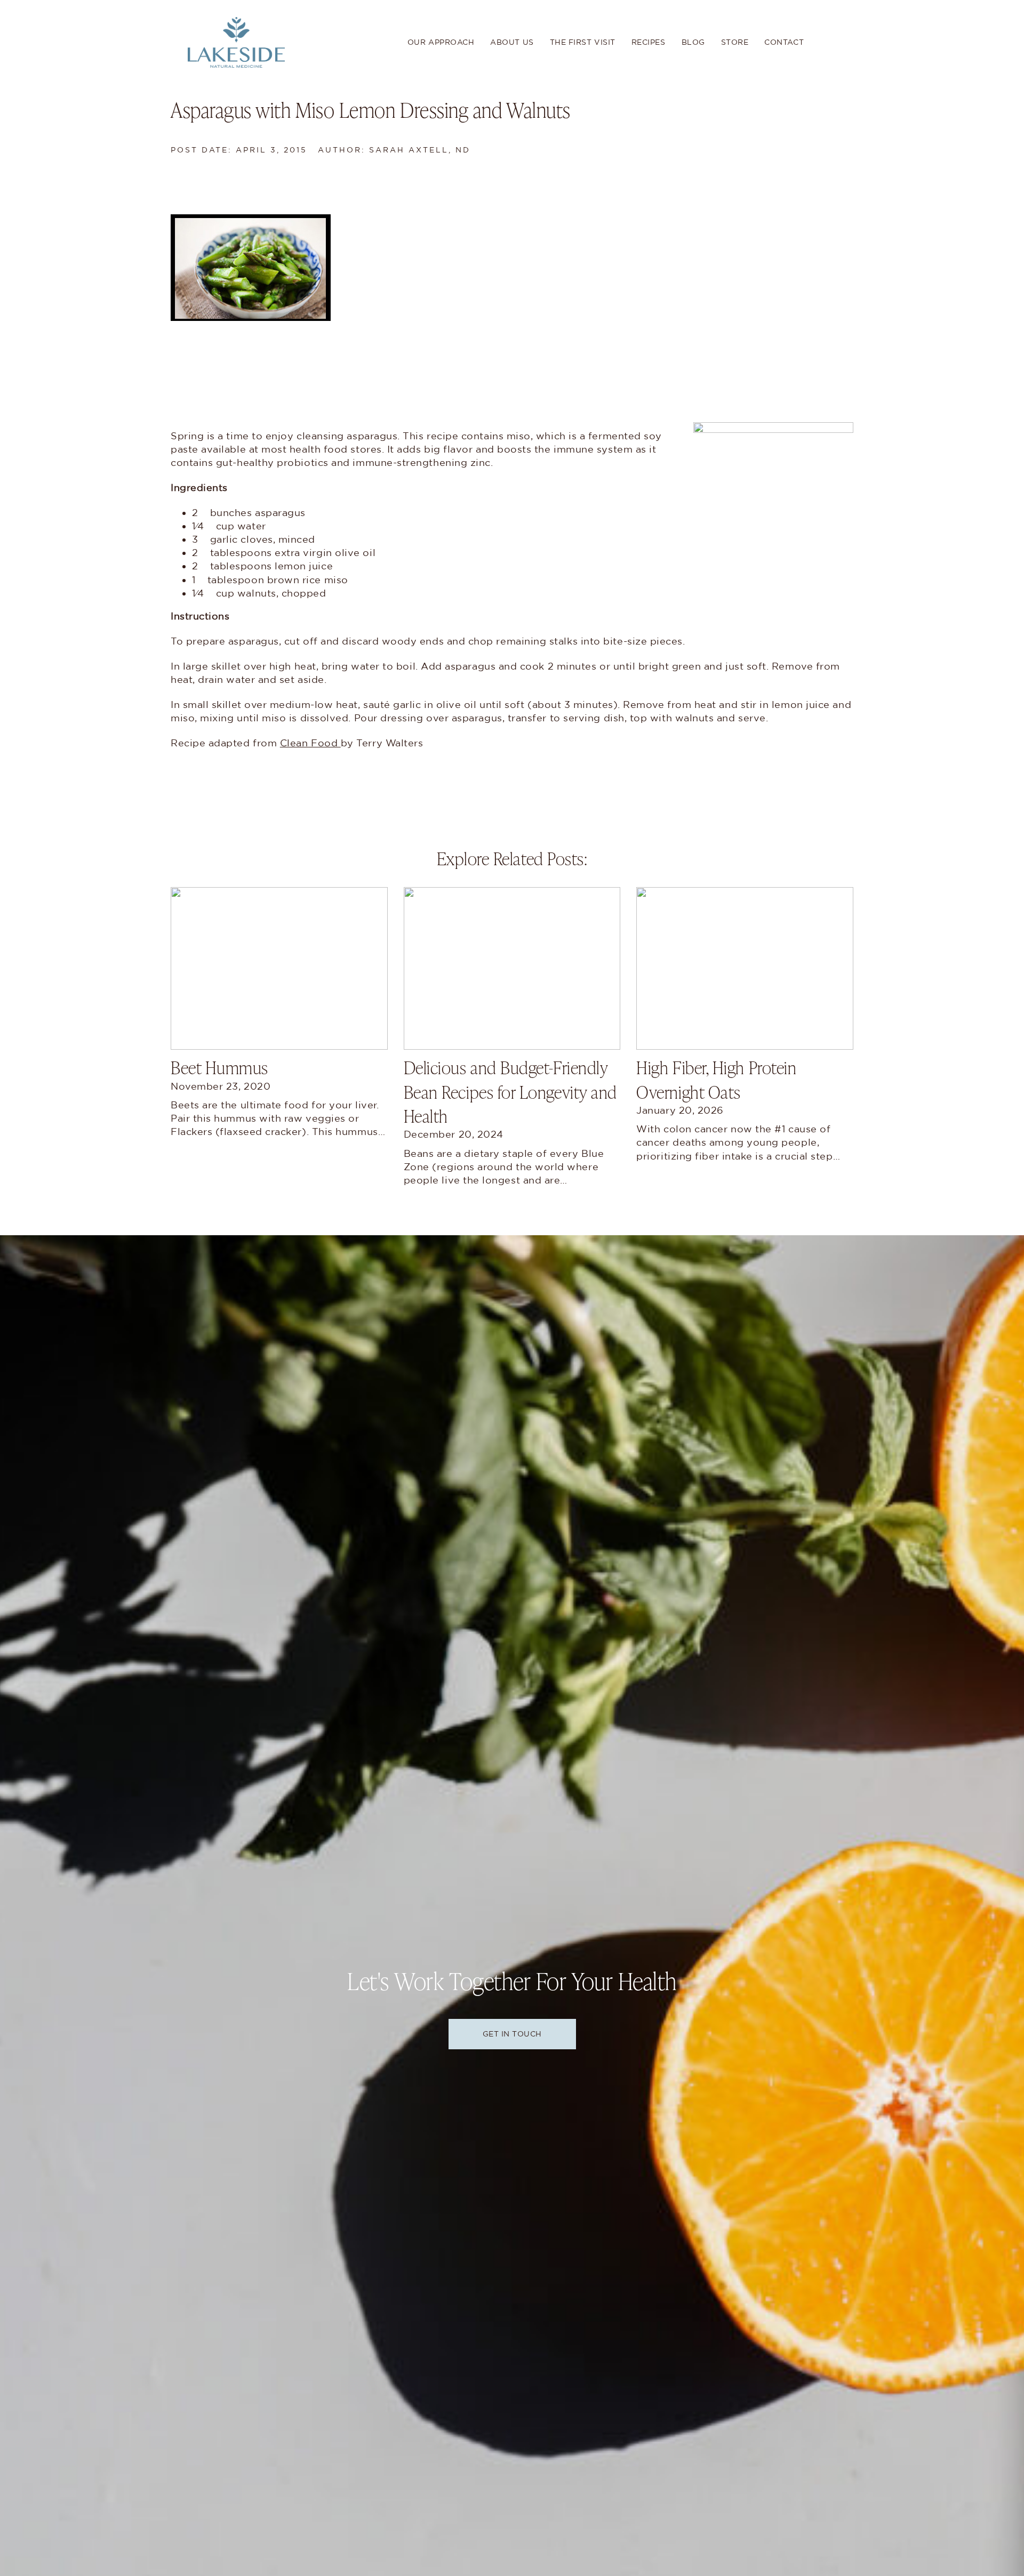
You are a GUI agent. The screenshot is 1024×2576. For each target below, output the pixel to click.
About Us (512, 42)
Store (735, 42)
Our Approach (441, 42)
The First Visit (583, 42)
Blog (693, 42)
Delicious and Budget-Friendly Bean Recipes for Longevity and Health (510, 1091)
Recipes (649, 42)
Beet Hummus (219, 1067)
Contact (784, 42)
